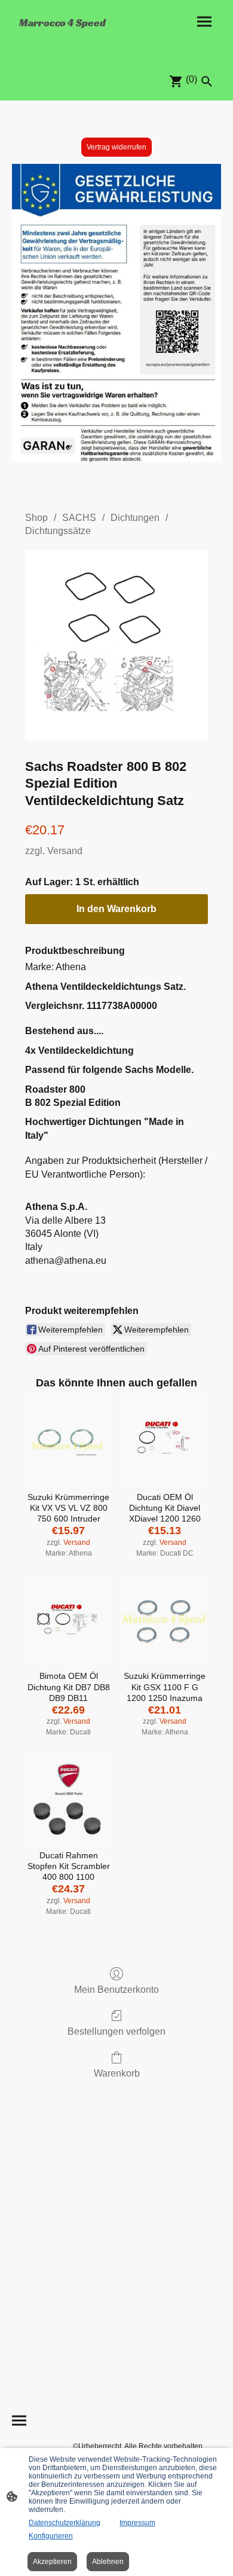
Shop (36, 518)
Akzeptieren (52, 2562)
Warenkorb (117, 2073)
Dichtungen (135, 518)
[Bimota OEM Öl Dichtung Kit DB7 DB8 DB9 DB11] (68, 1621)
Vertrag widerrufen (116, 147)
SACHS (79, 518)
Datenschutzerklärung (65, 2523)
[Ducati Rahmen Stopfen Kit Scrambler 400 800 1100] (68, 1800)
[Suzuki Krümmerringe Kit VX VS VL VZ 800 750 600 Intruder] (68, 1442)
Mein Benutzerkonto (116, 1990)
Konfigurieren (51, 2536)
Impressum (137, 2523)
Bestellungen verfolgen (116, 2031)
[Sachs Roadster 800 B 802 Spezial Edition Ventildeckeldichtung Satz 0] (116, 645)
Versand (65, 851)
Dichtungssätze (58, 531)
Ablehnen (108, 2562)
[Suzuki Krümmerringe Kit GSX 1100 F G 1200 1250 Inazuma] (165, 1621)
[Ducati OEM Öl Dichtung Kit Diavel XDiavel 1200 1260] (165, 1442)
